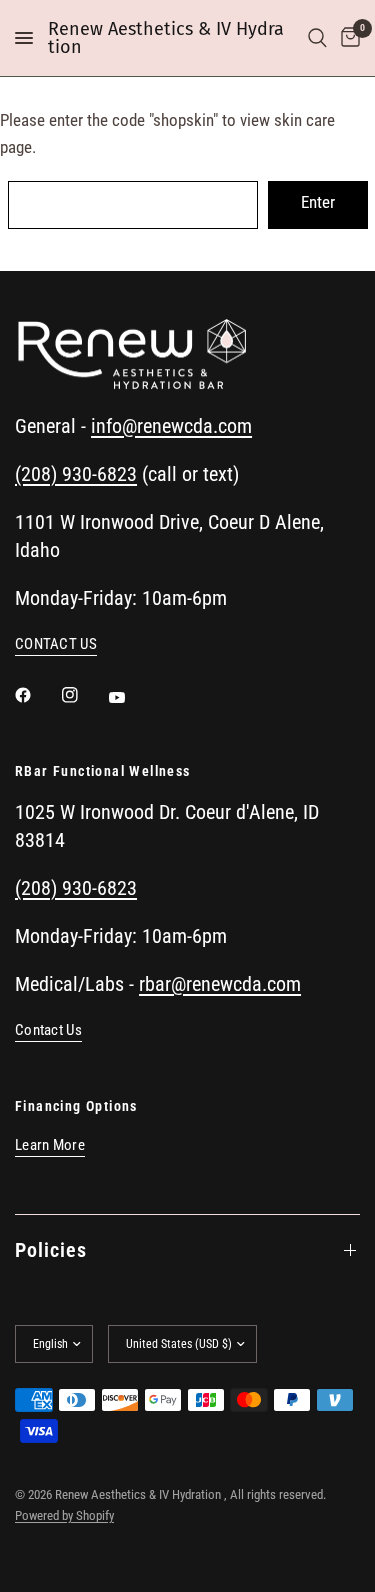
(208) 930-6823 (76, 474)
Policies (51, 1250)
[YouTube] (131, 697)
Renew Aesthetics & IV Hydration (166, 38)
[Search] (317, 38)
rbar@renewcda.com (220, 984)
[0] (347, 38)
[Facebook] (37, 695)
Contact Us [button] (48, 1030)
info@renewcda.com (171, 426)
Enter (318, 202)
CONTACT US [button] (56, 644)
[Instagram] (84, 695)
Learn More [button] (50, 1145)
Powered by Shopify (64, 1515)
